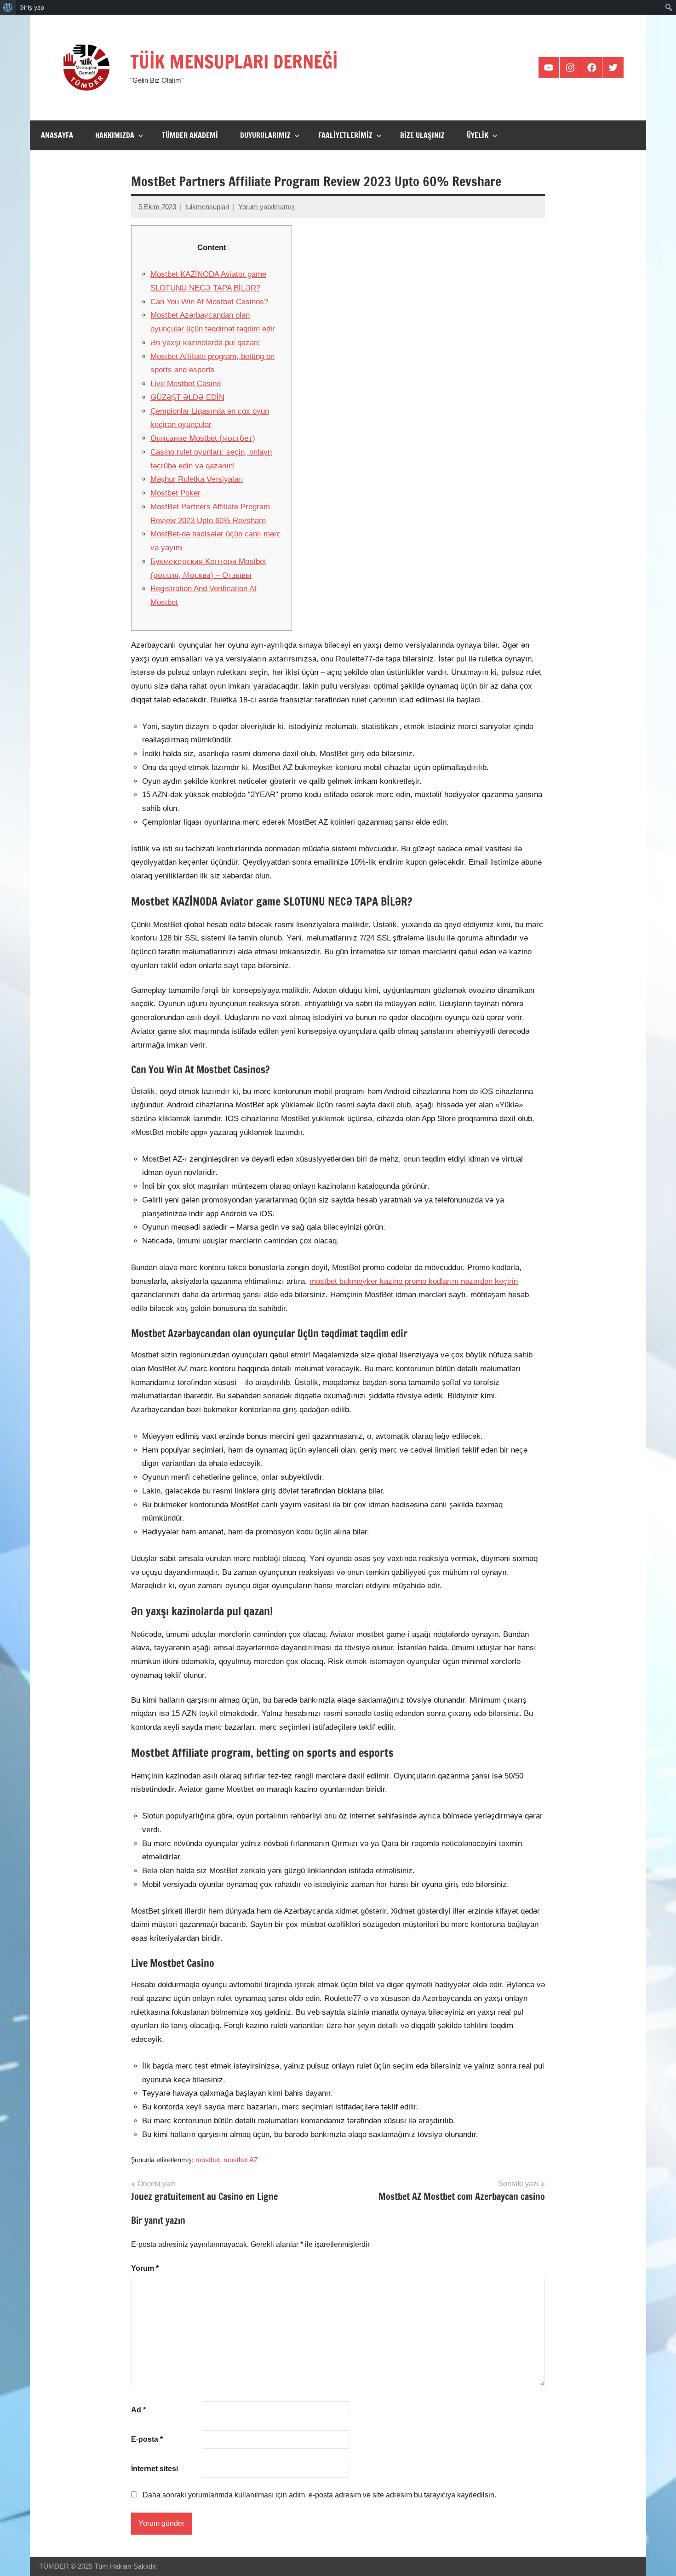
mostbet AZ (241, 2160)
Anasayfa (57, 135)
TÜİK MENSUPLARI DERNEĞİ (234, 61)
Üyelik (478, 135)
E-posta (147, 2439)
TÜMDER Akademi (190, 135)
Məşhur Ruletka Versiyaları (197, 479)
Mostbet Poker (175, 493)
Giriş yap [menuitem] (32, 7)
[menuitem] (8, 7)
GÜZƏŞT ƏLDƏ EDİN (187, 397)
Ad (138, 2410)
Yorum (145, 2268)
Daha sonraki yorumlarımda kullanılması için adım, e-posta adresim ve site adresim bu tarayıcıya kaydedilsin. (319, 2495)
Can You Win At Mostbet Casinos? (209, 302)
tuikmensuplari (207, 207)
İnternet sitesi (155, 2469)
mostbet (208, 2160)
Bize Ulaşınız (422, 135)
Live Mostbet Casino (186, 384)
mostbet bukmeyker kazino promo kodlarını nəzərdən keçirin (414, 1281)
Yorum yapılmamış (266, 207)
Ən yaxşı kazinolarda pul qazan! (205, 343)
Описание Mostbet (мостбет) (203, 438)
